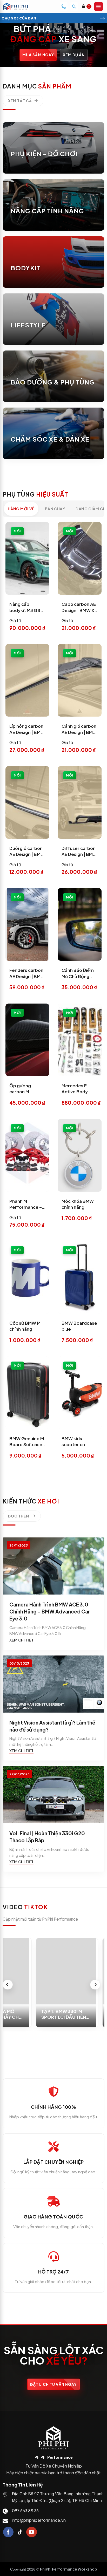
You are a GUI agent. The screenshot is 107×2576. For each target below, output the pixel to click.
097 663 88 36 (25, 2510)
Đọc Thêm (19, 1516)
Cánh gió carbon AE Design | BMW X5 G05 (79, 732)
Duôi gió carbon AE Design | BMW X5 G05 (27, 854)
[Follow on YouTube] (32, 2532)
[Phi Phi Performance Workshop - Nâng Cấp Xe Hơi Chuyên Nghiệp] (20, 6)
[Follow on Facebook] (8, 2532)
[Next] (95, 1985)
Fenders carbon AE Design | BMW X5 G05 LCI (27, 976)
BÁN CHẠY (55, 509)
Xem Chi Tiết (21, 1640)
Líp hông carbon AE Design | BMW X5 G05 (27, 732)
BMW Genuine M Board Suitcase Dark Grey (27, 1445)
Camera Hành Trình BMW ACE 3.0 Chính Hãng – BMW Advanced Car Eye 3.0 (50, 1611)
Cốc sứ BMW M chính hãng (25, 1326)
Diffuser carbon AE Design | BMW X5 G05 (79, 854)
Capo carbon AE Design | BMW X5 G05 (79, 610)
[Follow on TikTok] (20, 2532)
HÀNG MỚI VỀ (21, 509)
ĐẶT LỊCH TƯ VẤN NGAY (53, 2384)
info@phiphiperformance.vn (39, 2520)
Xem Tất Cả (20, 101)
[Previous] (8, 1985)
